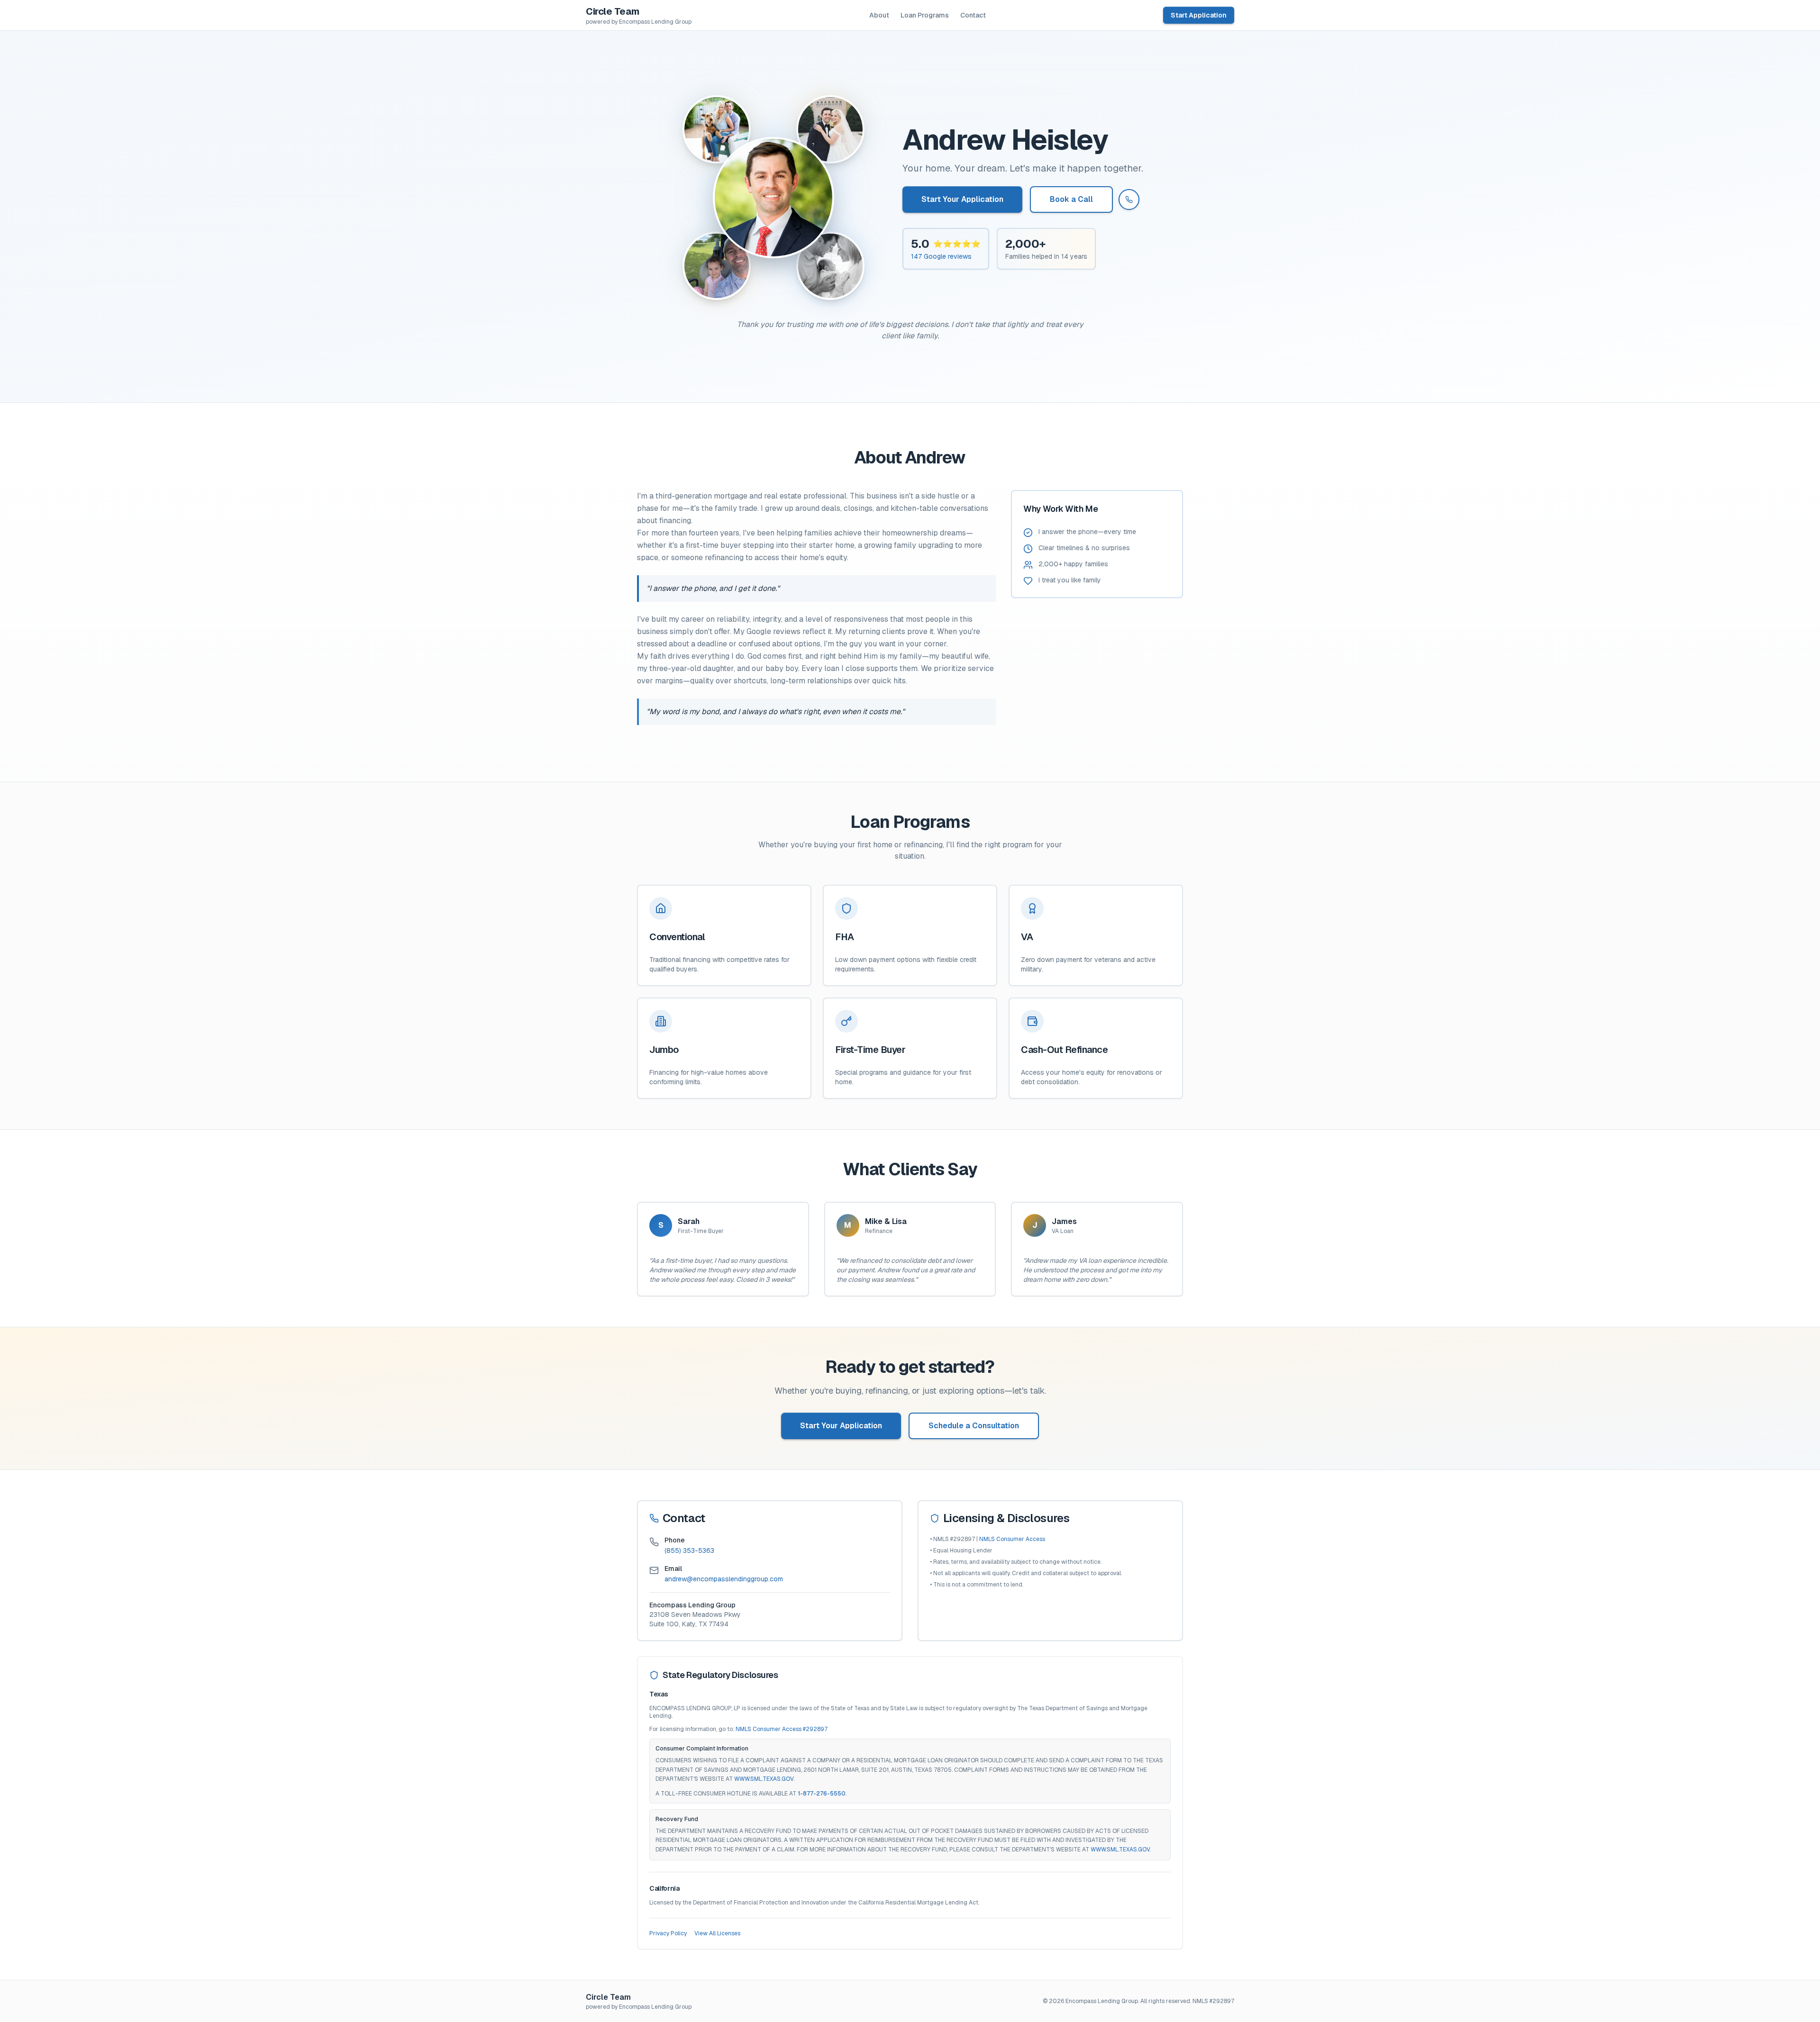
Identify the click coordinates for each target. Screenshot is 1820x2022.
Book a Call (1071, 199)
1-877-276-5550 (822, 1794)
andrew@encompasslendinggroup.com (724, 1579)
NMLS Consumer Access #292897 (782, 1729)
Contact (973, 15)
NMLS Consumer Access (1012, 1539)
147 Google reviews (941, 256)
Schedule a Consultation (974, 1426)
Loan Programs (925, 15)
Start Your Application (962, 199)
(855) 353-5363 (689, 1551)
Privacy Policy (668, 1933)
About (879, 15)
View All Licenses (717, 1933)
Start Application (1199, 15)
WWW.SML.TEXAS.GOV (764, 1779)
